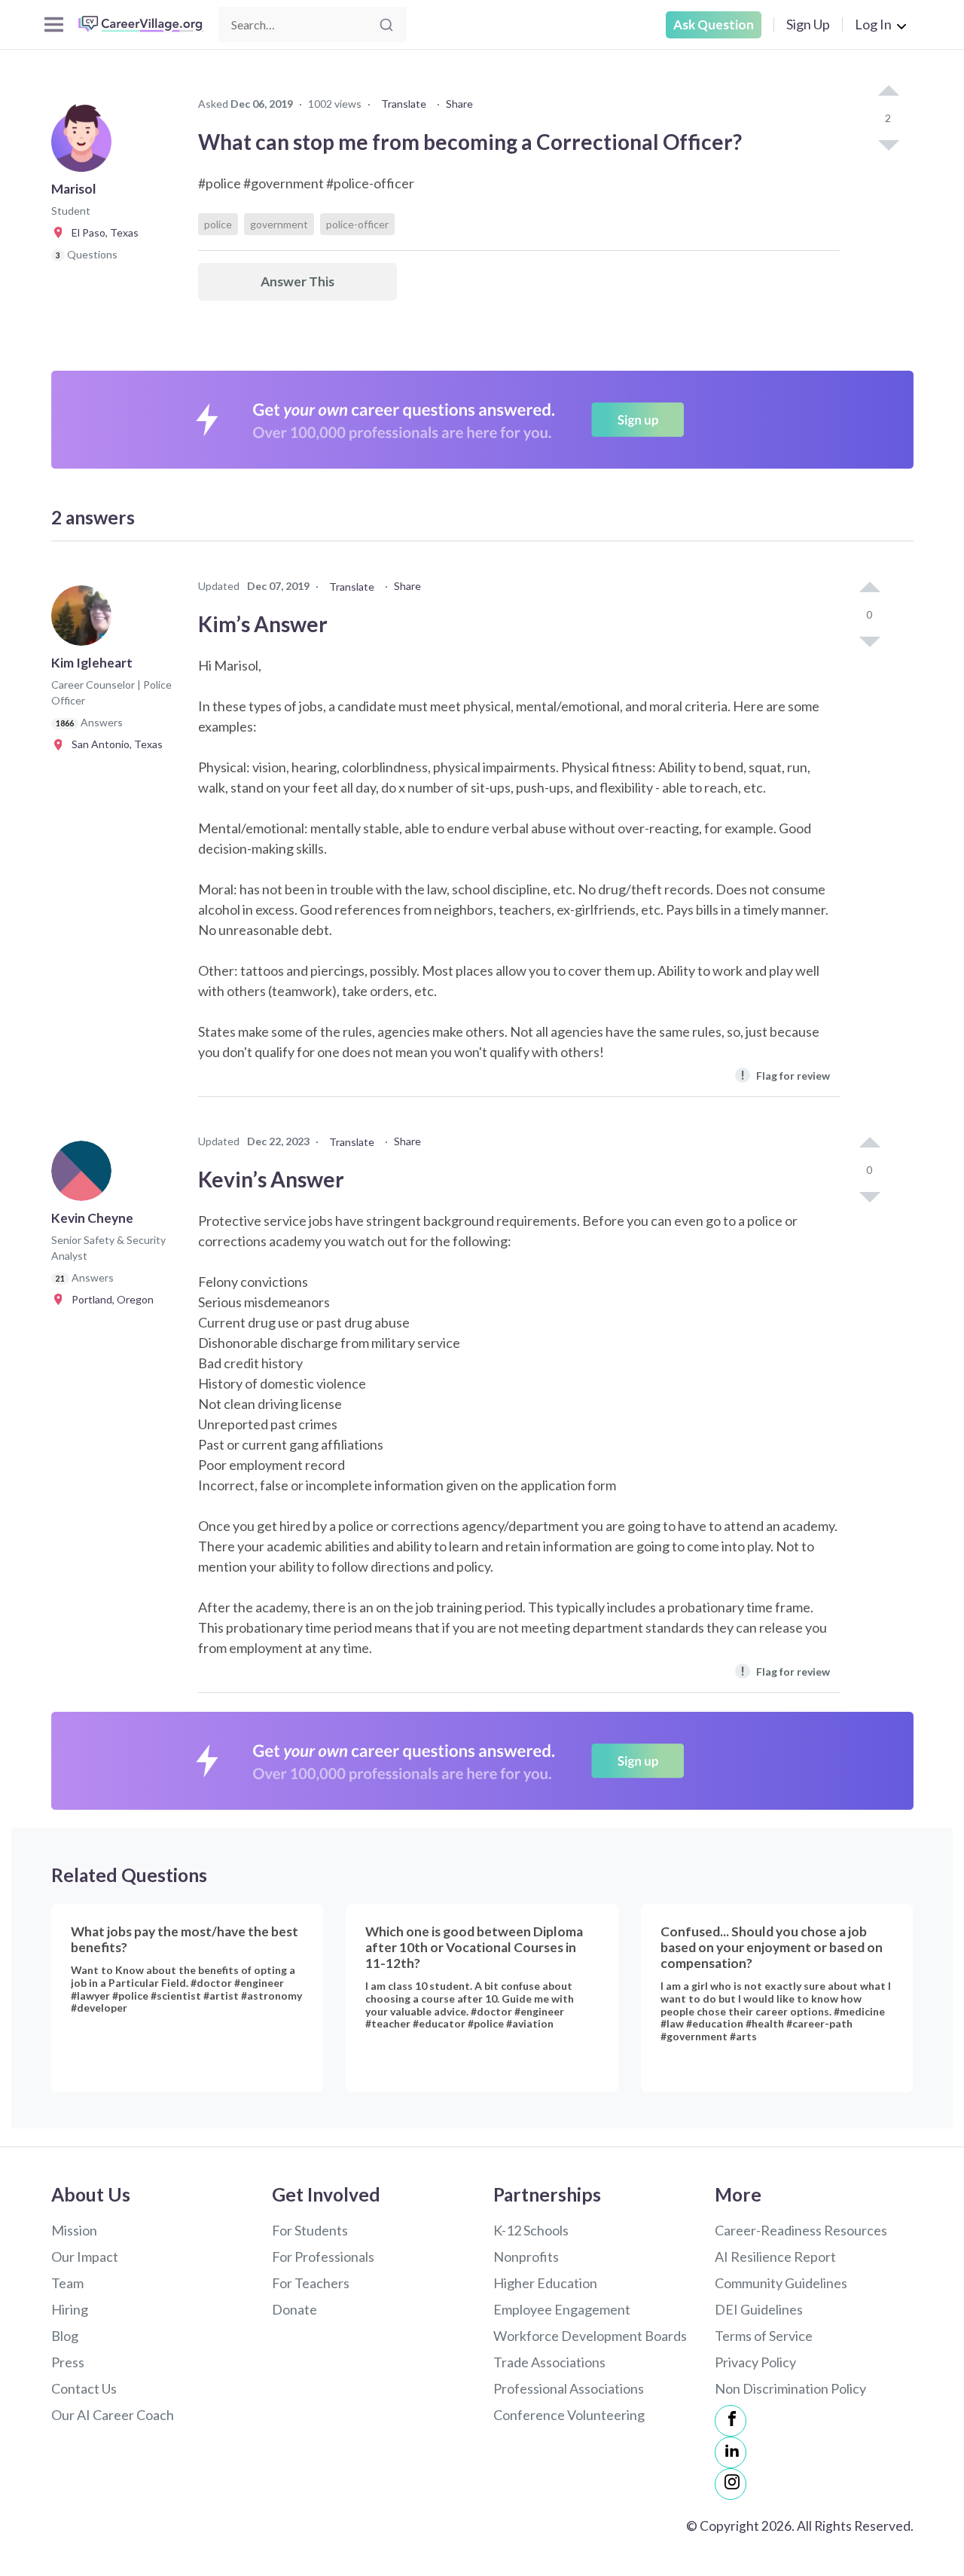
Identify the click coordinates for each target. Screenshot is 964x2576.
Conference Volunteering (569, 2415)
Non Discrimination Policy (790, 2388)
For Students (310, 2230)
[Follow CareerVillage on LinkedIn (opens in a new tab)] (731, 2452)
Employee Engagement (562, 2309)
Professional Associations (569, 2388)
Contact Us (84, 2388)
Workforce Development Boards (590, 2336)
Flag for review (785, 1075)
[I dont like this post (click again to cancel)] (888, 144)
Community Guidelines (781, 2283)
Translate (404, 104)
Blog (65, 2336)
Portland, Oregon (109, 1299)
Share (459, 104)
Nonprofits (526, 2257)
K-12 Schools (531, 2230)
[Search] (386, 25)
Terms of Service (764, 2336)
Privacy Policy (755, 2362)
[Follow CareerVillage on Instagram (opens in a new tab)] (731, 2484)
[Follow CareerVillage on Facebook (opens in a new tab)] (731, 2421)
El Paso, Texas (102, 232)
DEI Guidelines (759, 2309)
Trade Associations (549, 2362)
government (279, 224)
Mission (74, 2230)
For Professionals (323, 2257)
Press (68, 2362)
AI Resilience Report (775, 2257)
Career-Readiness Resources (801, 2230)
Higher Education (545, 2283)
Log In (873, 24)
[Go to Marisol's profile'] (85, 146)
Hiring (70, 2309)
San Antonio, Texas (114, 744)
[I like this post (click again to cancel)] (888, 92)
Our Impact (85, 2257)
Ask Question (714, 24)
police (218, 224)
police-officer (357, 224)
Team (67, 2283)
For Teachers (311, 2283)
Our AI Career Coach (113, 2415)
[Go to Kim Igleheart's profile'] (85, 620)
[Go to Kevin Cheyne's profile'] (85, 1175)
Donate (294, 2309)
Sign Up (808, 24)
